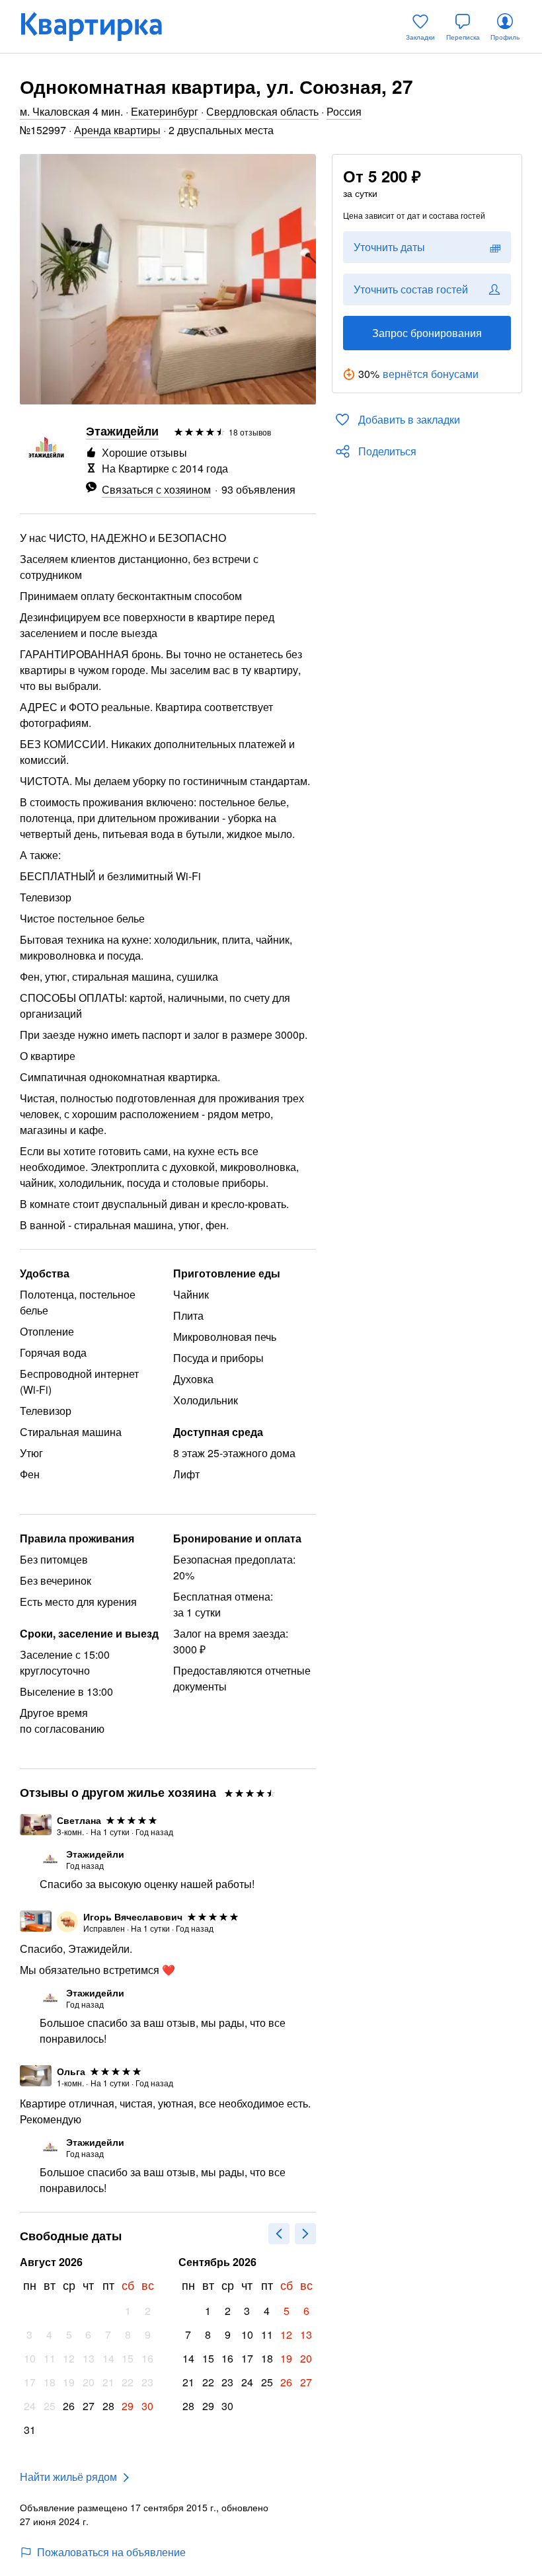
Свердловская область (262, 111)
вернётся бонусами (431, 374)
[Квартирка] (100, 26)
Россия (344, 111)
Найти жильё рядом (68, 2477)
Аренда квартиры (117, 130)
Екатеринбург (165, 111)
